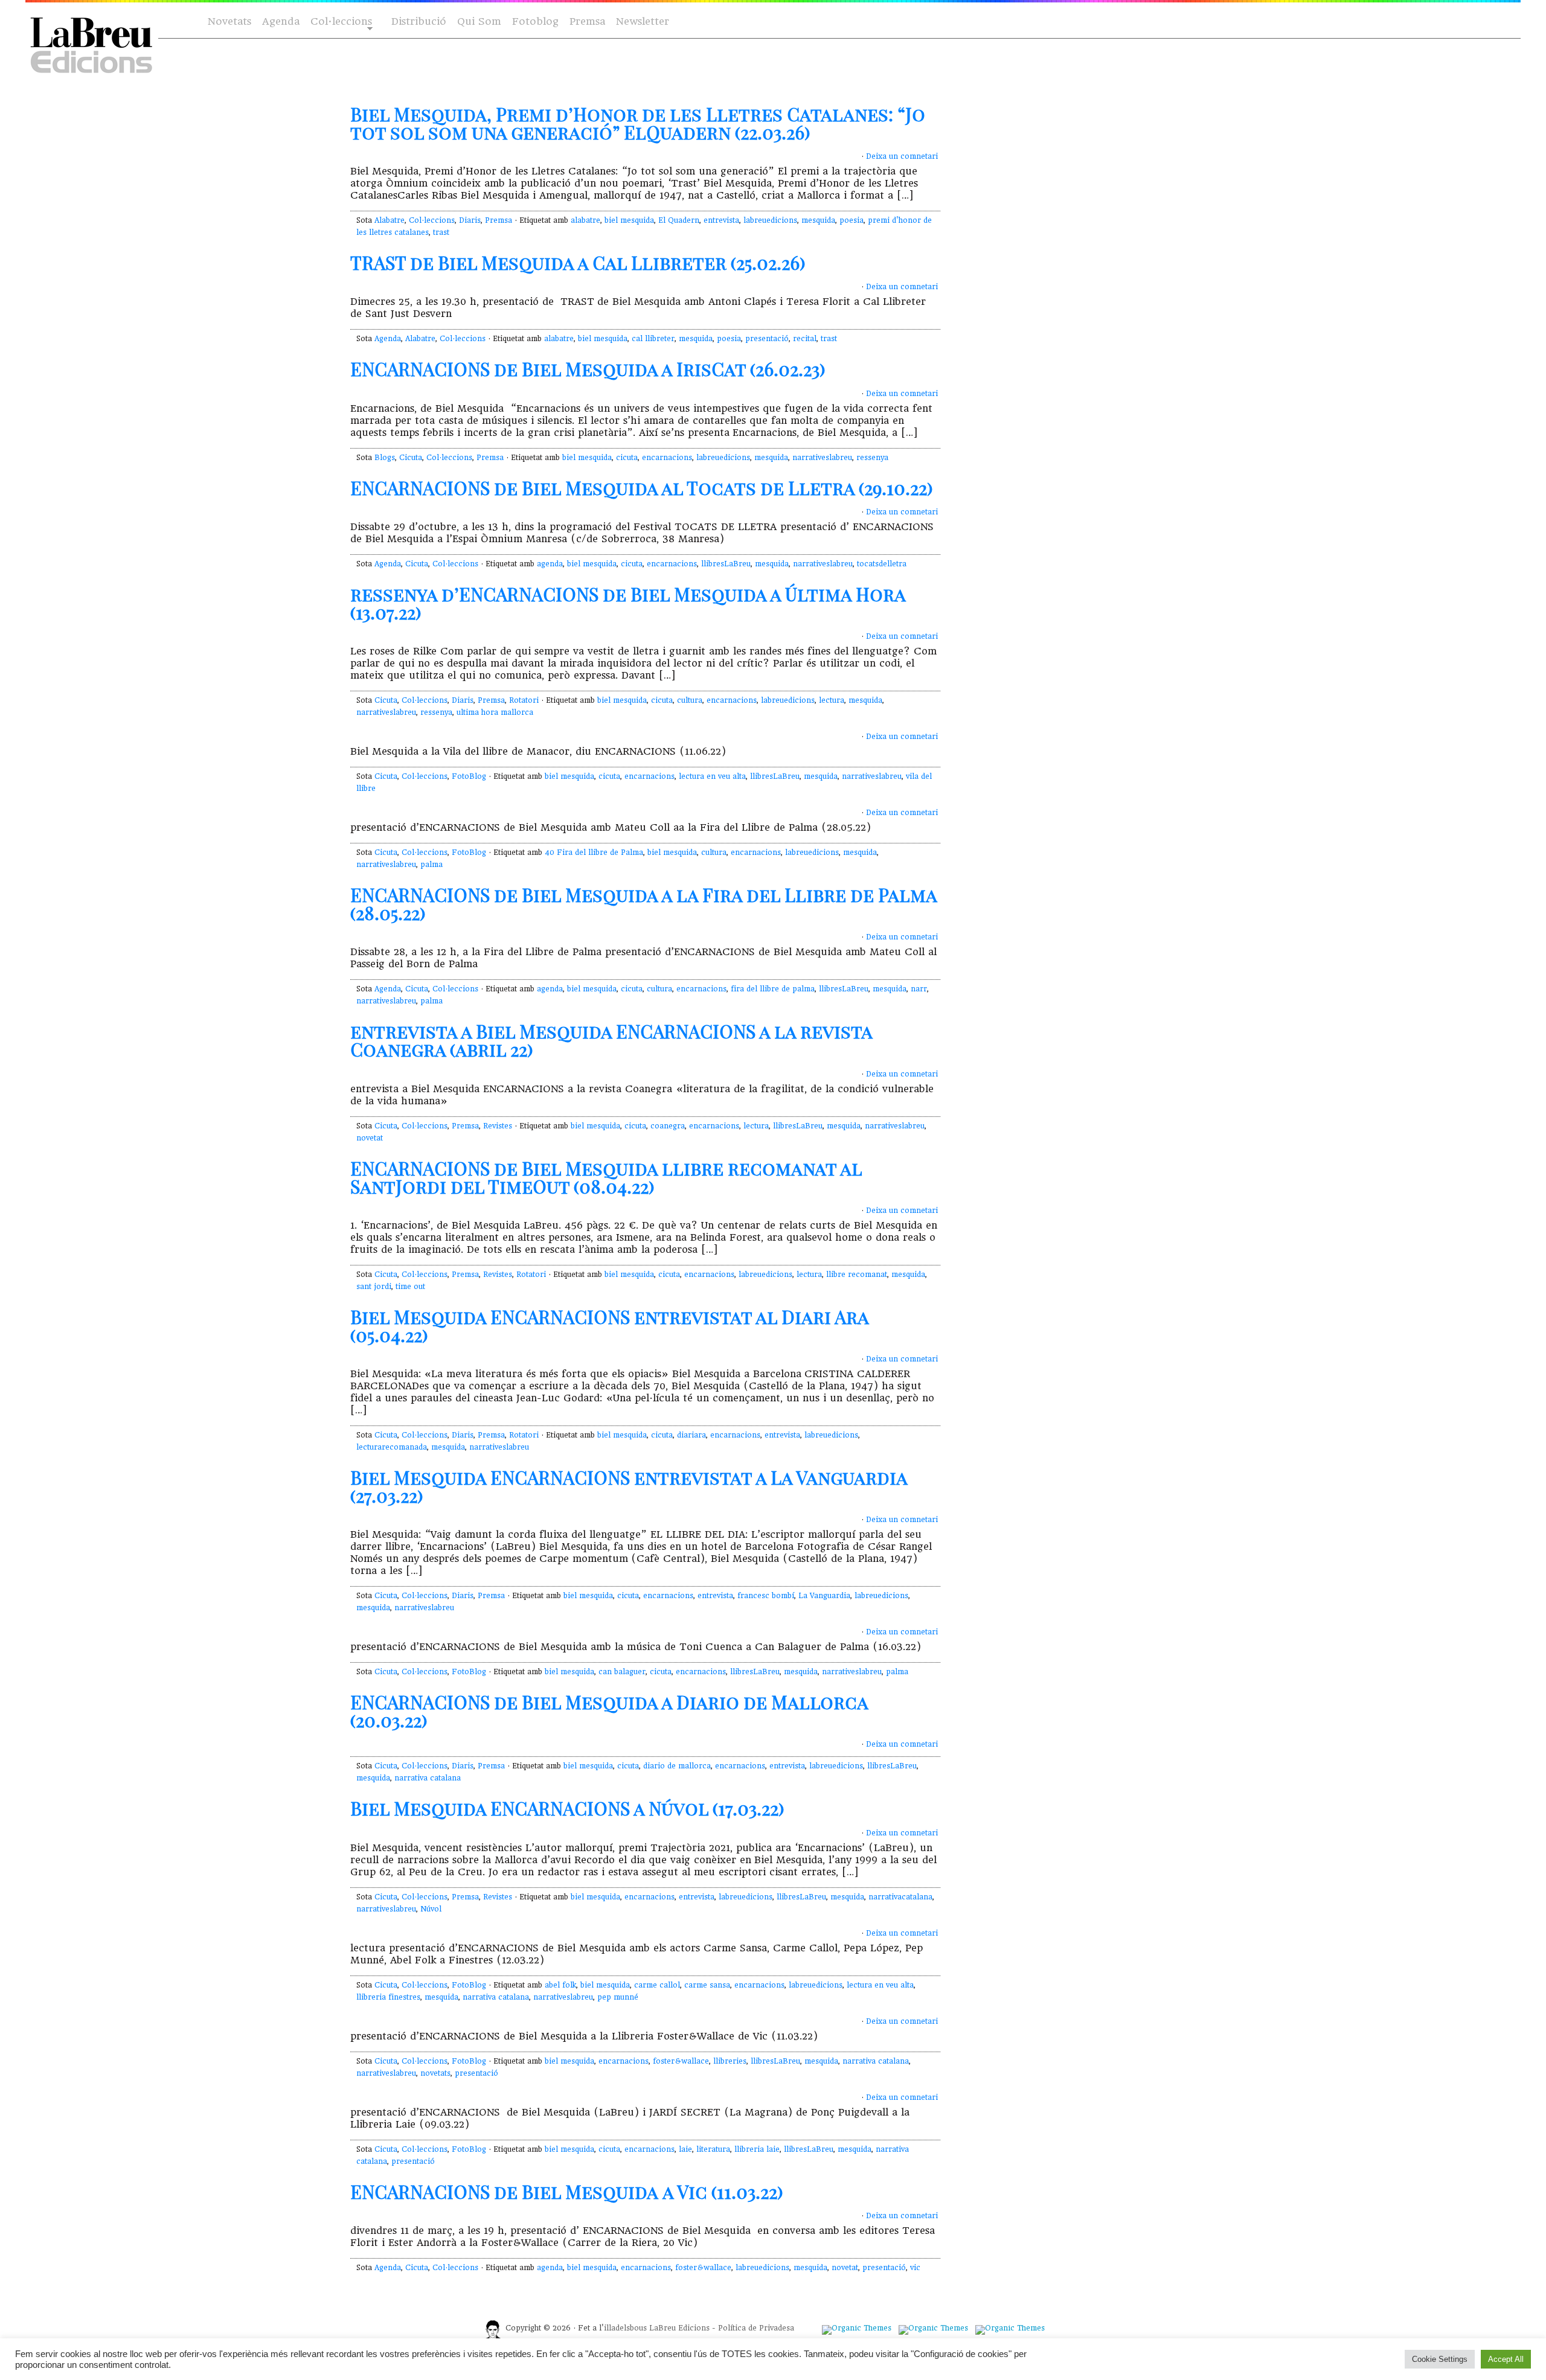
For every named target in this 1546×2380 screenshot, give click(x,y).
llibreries (730, 2061)
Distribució (419, 21)
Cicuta (411, 458)
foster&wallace (681, 2061)
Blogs (385, 458)
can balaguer (622, 1672)
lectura (832, 700)
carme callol (657, 1985)
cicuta (627, 458)
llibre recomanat (857, 1275)
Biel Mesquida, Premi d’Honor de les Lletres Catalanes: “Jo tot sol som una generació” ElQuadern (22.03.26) (638, 123)
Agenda (281, 21)
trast (441, 232)
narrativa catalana (428, 1778)
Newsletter (643, 21)
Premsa (587, 21)
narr (919, 989)
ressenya (872, 458)
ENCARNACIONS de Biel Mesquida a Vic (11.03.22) (567, 2192)
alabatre (585, 220)
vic (915, 2268)
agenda (550, 564)
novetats (435, 2073)
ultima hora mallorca (495, 712)
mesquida (818, 220)
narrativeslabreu (822, 458)
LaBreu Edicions (679, 2328)
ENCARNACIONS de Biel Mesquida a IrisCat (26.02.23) (588, 369)
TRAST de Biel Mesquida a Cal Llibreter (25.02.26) (578, 263)
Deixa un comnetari (902, 156)
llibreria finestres (388, 1997)
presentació (767, 339)
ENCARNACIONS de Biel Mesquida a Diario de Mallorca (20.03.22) (609, 1711)
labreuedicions (770, 220)
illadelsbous (625, 2328)
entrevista (721, 220)
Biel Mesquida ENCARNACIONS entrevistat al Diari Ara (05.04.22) (609, 1326)
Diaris (470, 220)
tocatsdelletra (882, 564)
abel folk (560, 1985)
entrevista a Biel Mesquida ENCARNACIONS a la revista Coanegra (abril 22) (611, 1040)
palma (431, 865)
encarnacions (667, 458)
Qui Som (479, 21)
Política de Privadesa (756, 2328)
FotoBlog (469, 776)
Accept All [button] (1506, 2359)
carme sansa (707, 1985)
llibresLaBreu (726, 564)
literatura (713, 2149)
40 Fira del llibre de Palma (594, 853)
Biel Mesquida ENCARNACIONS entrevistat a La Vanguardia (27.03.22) (629, 1486)
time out (410, 1287)
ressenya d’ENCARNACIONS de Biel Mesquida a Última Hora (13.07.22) (628, 603)
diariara (691, 1435)
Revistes (498, 1126)
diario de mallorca (677, 1766)
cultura (690, 700)
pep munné (618, 1997)
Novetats (229, 21)
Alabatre (390, 220)
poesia (852, 220)
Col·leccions (340, 22)
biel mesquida (629, 220)
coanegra (668, 1126)
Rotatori (524, 700)
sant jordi (374, 1287)
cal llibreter (653, 339)
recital (805, 339)
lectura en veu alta (712, 776)
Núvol (431, 1909)
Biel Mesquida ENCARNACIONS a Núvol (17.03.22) (567, 1808)
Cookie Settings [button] (1440, 2359)
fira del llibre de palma (773, 989)
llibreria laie (757, 2149)
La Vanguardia (824, 1596)
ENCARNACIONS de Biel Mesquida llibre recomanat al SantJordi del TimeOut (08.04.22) (606, 1177)
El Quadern (679, 220)
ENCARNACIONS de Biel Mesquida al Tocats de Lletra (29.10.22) (642, 488)
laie (685, 2149)
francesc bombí (766, 1596)
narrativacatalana (900, 1897)
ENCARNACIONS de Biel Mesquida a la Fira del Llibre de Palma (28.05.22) (643, 904)
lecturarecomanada (392, 1447)
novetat (370, 1138)
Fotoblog (535, 21)
